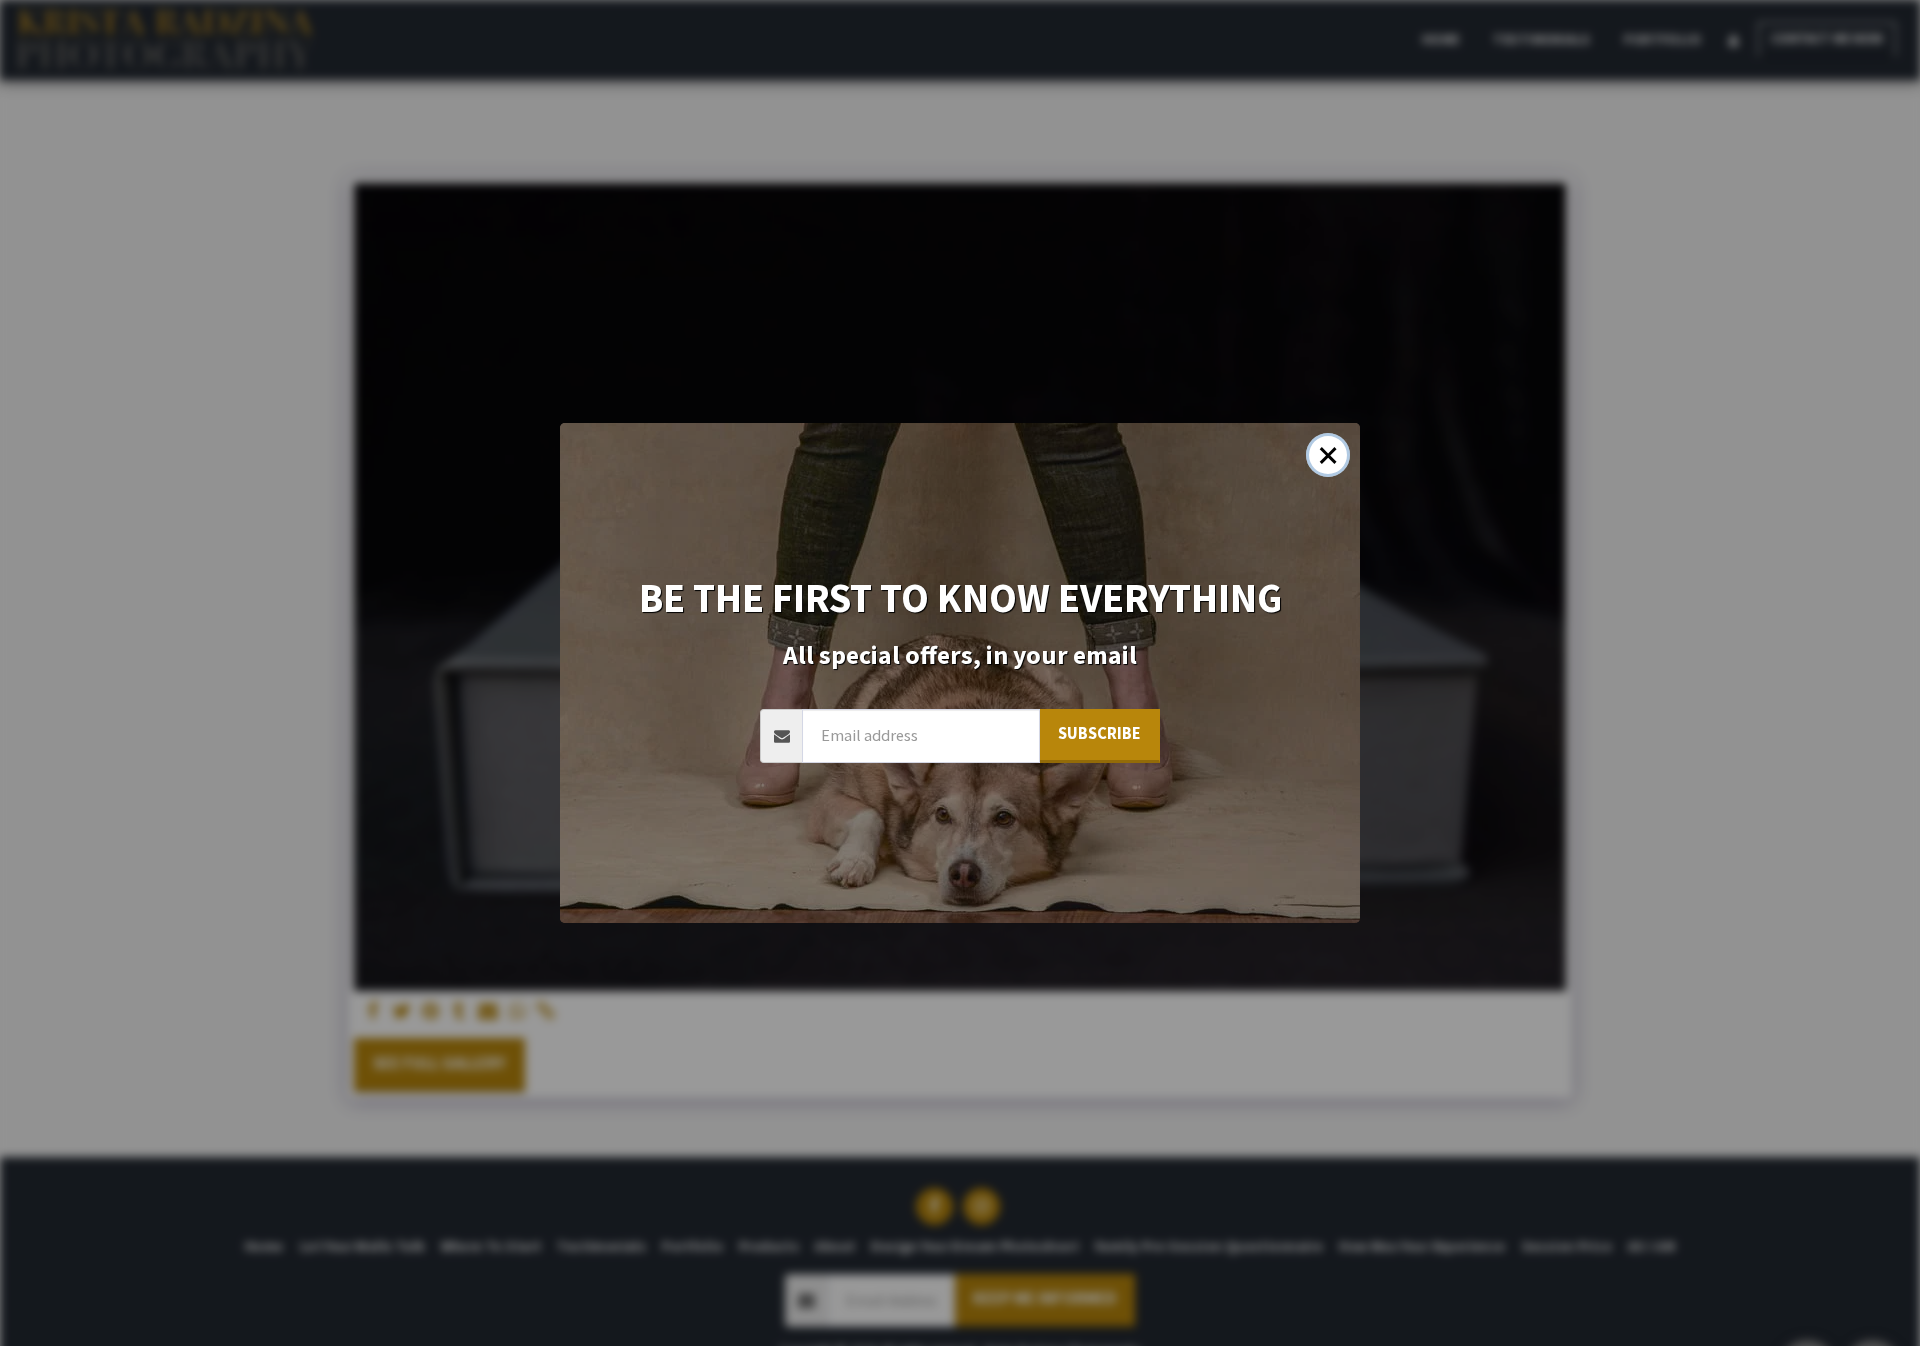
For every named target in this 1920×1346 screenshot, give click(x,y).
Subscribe (1099, 733)
